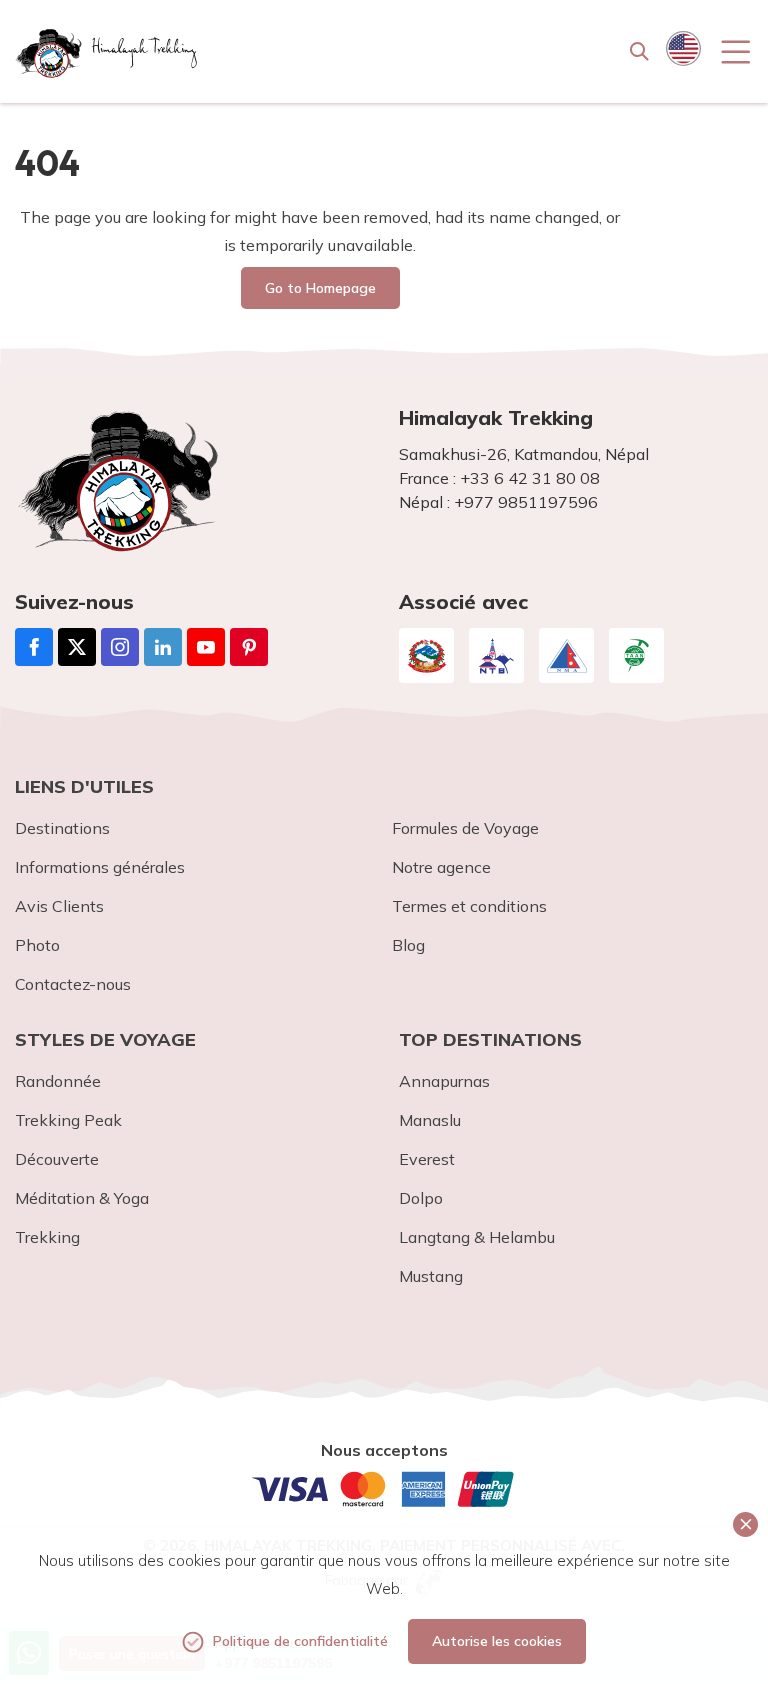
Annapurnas (444, 1081)
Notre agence (441, 867)
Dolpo (421, 1198)
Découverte (57, 1159)
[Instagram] (120, 647)
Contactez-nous (73, 984)
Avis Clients (59, 906)
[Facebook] (34, 647)
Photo (37, 945)
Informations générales (100, 867)
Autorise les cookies (497, 1641)
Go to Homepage (320, 288)
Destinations (62, 828)
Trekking (47, 1237)
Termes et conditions (469, 906)
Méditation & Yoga (82, 1198)
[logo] (192, 481)
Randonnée (58, 1081)
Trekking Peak (68, 1120)
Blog (408, 945)
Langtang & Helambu (477, 1237)
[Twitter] (77, 647)
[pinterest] (249, 647)
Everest (427, 1159)
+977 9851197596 (526, 502)
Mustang (431, 1276)
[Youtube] (206, 647)
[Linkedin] (163, 647)
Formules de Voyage (465, 828)
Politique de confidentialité (300, 1641)
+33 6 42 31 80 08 (530, 478)
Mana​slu (430, 1120)
